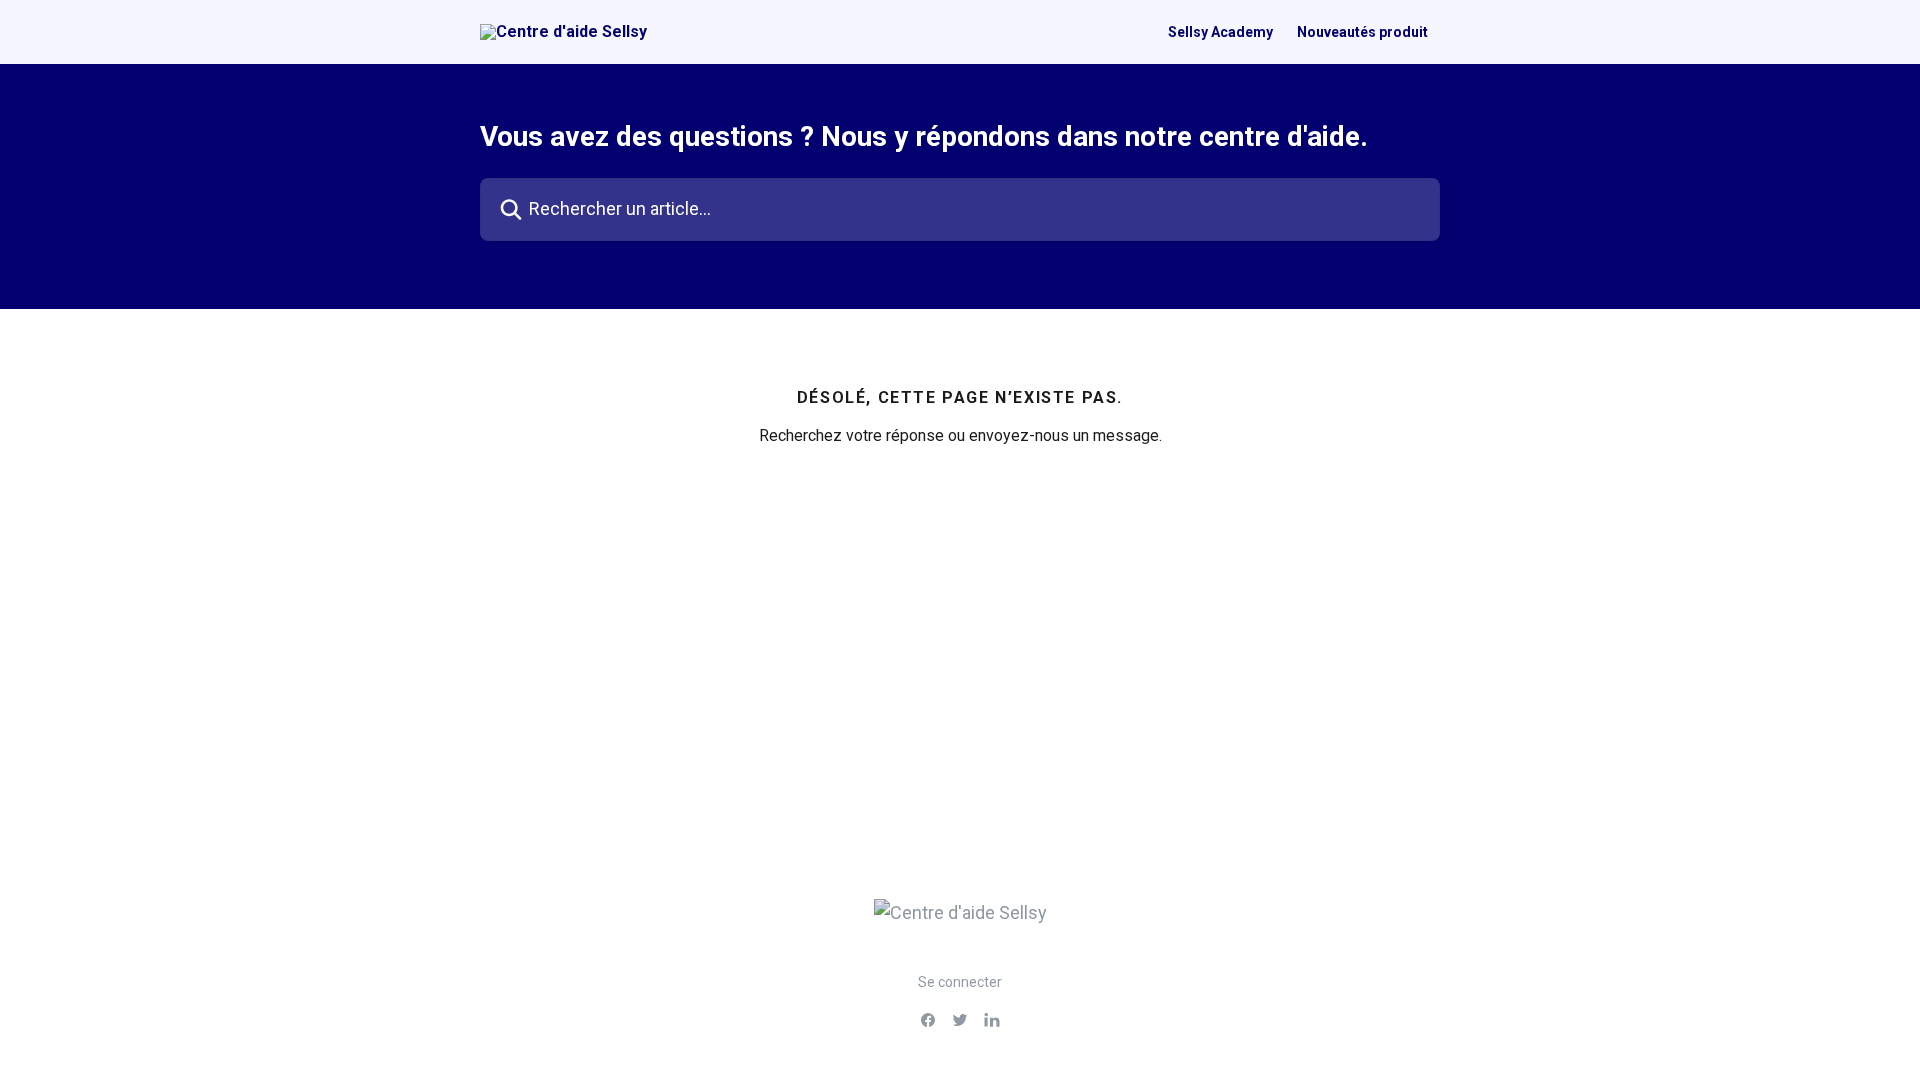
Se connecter (960, 982)
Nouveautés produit (1362, 32)
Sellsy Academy (1220, 32)
